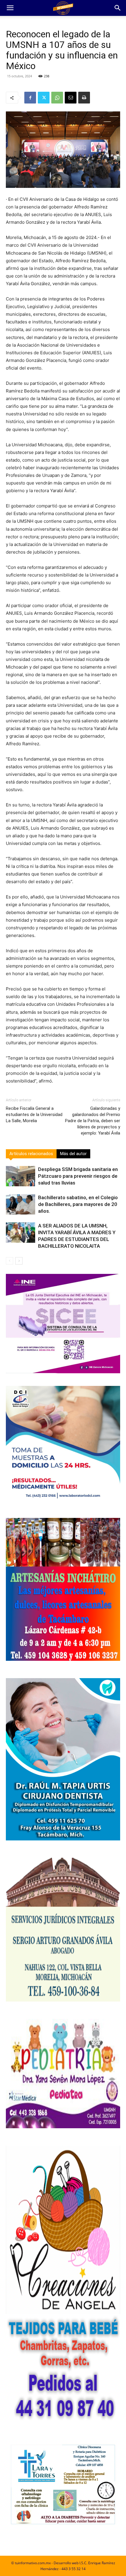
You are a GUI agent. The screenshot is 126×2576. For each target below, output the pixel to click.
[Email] (71, 98)
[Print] (84, 98)
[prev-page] (10, 1261)
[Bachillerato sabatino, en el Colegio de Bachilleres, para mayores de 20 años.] (21, 1204)
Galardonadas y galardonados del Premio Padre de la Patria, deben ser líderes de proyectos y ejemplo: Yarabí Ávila (93, 1121)
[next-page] (19, 1261)
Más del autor (73, 1154)
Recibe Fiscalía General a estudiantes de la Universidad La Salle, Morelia (34, 1115)
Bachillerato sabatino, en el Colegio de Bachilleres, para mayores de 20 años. (78, 1204)
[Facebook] (30, 98)
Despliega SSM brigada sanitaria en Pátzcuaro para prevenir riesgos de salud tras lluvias (78, 1176)
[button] (10, 8)
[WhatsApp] (57, 98)
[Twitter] (44, 98)
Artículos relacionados (31, 1154)
